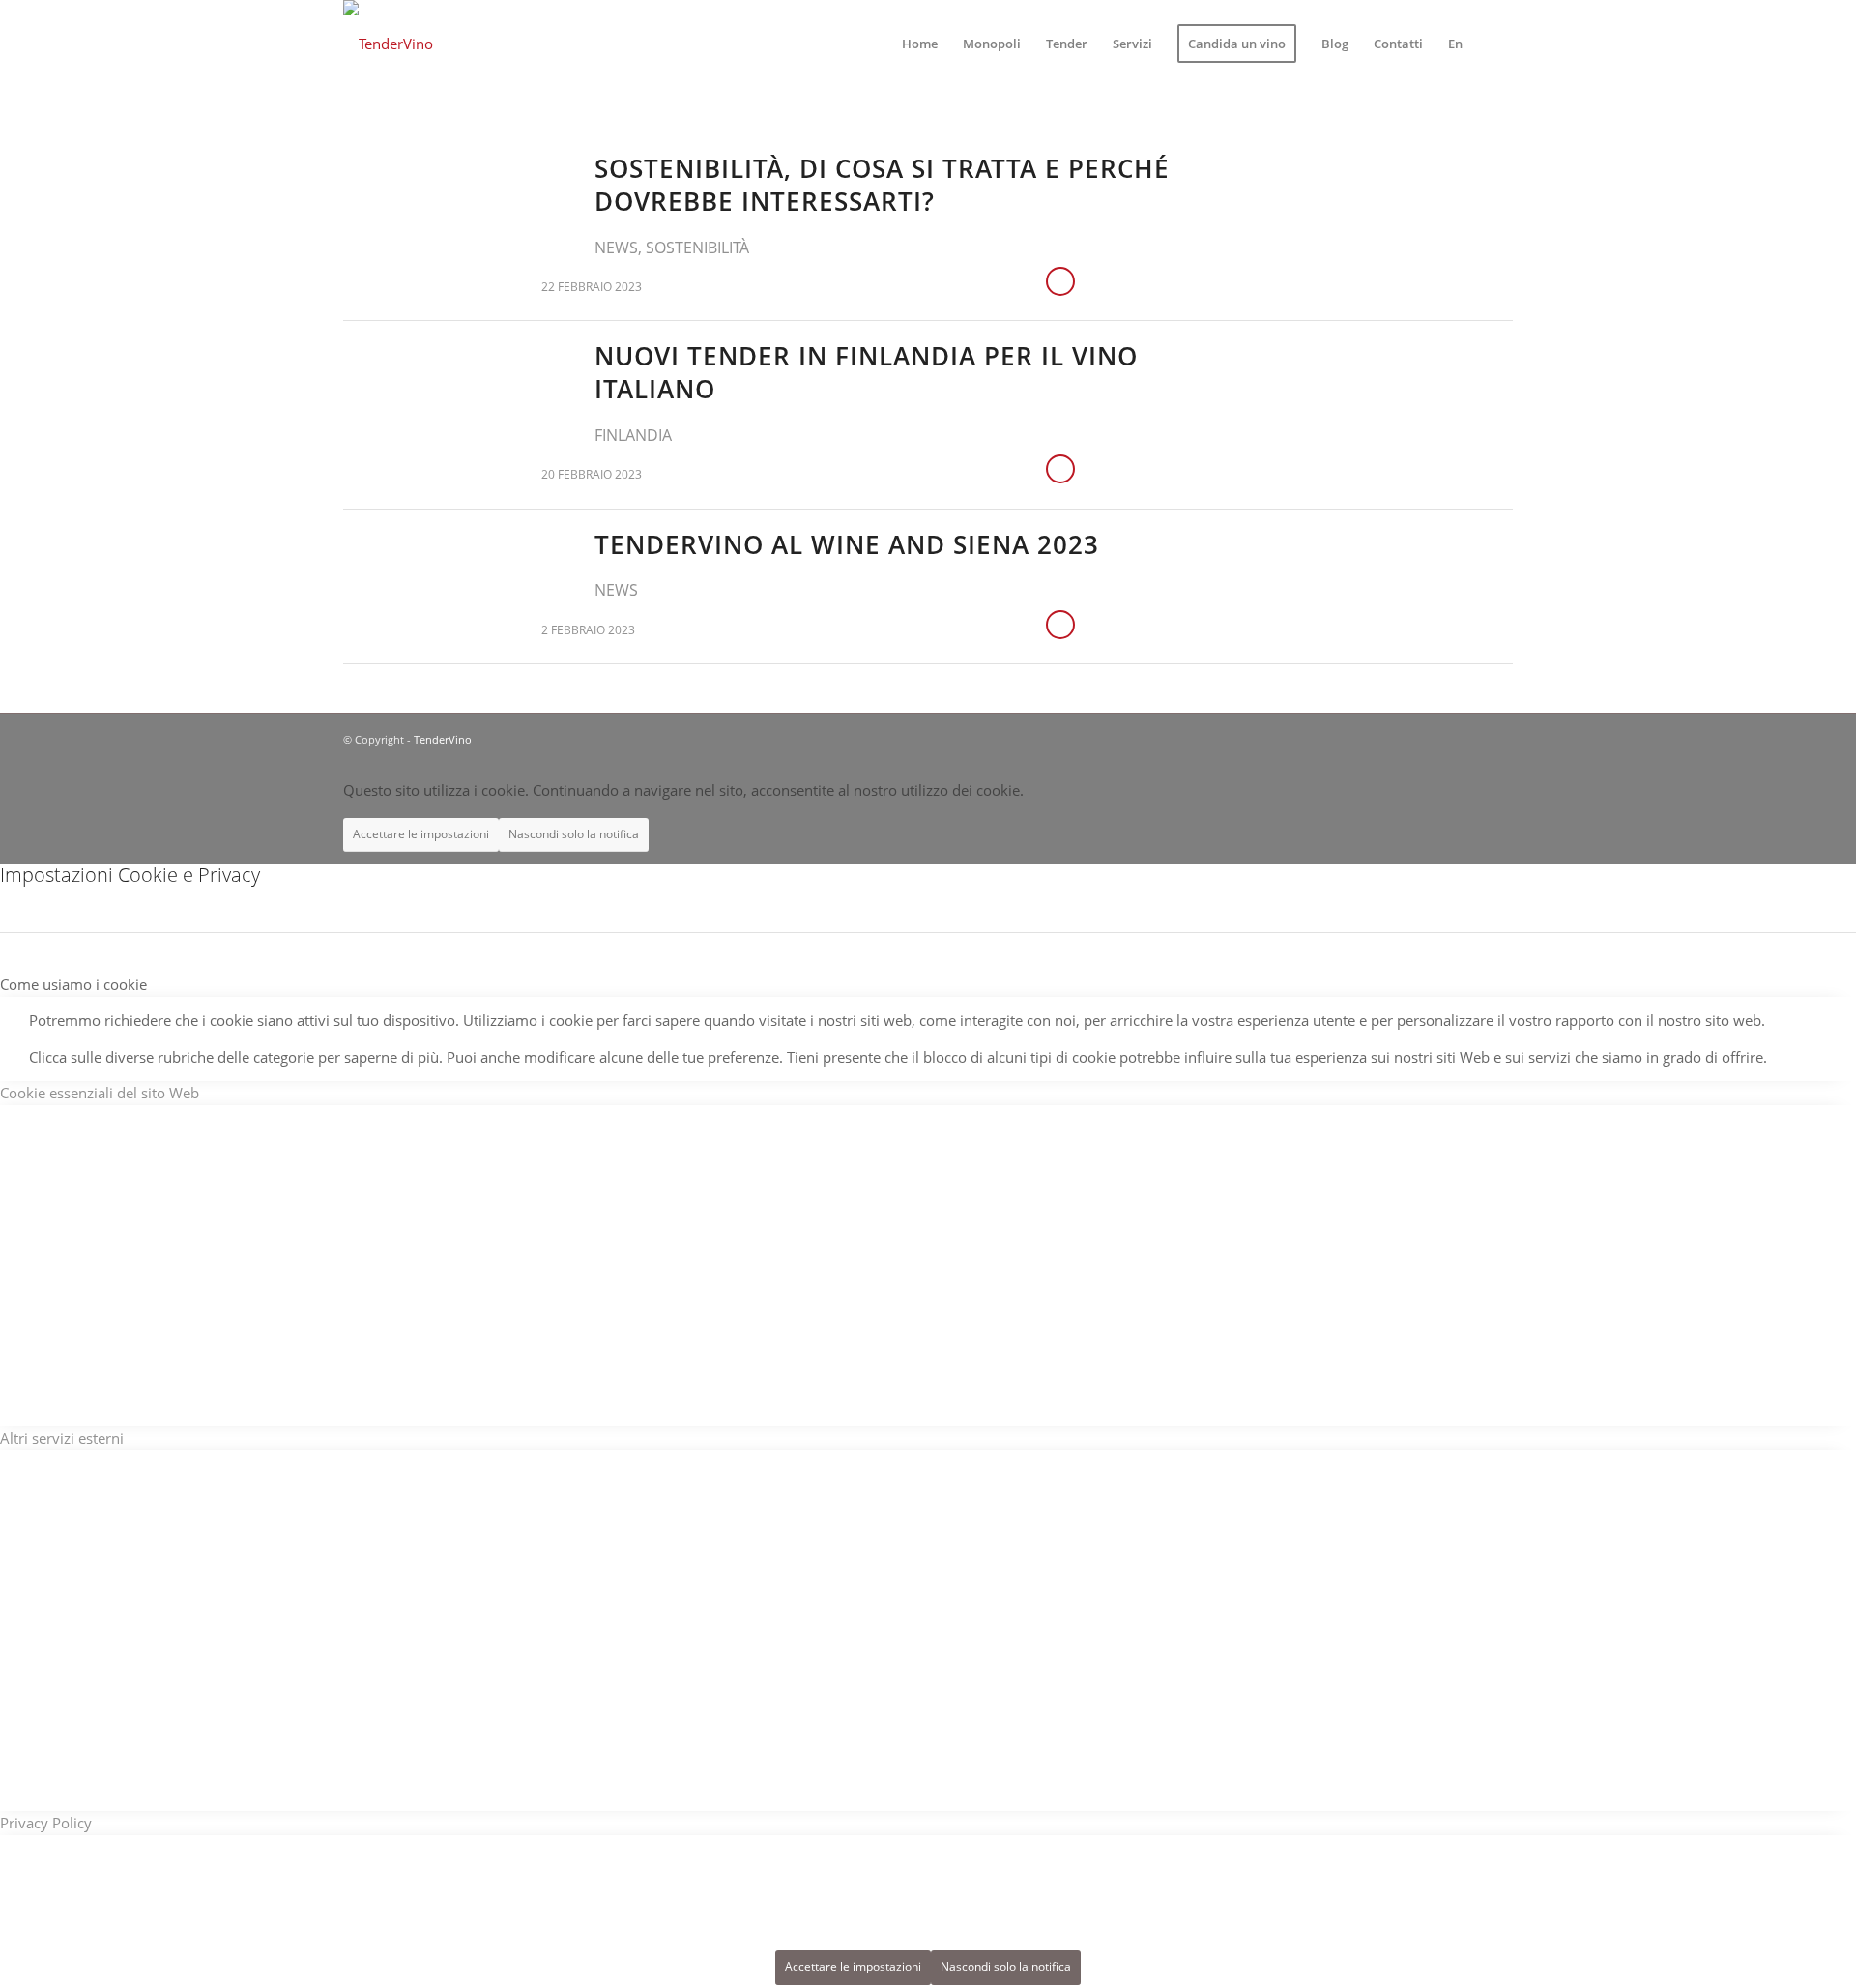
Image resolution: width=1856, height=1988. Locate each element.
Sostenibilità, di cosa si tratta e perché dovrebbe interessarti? (882, 185)
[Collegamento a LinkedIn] (1469, 738)
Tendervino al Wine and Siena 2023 (847, 544)
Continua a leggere (1060, 281)
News (616, 248)
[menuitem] (920, 44)
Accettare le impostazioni (421, 834)
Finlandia (633, 435)
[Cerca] (1494, 44)
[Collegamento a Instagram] (1498, 738)
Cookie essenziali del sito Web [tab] (100, 1093)
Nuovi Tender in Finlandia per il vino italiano (866, 372)
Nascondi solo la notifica (574, 834)
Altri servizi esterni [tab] (62, 1438)
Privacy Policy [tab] (46, 1823)
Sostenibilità (697, 248)
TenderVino (443, 739)
